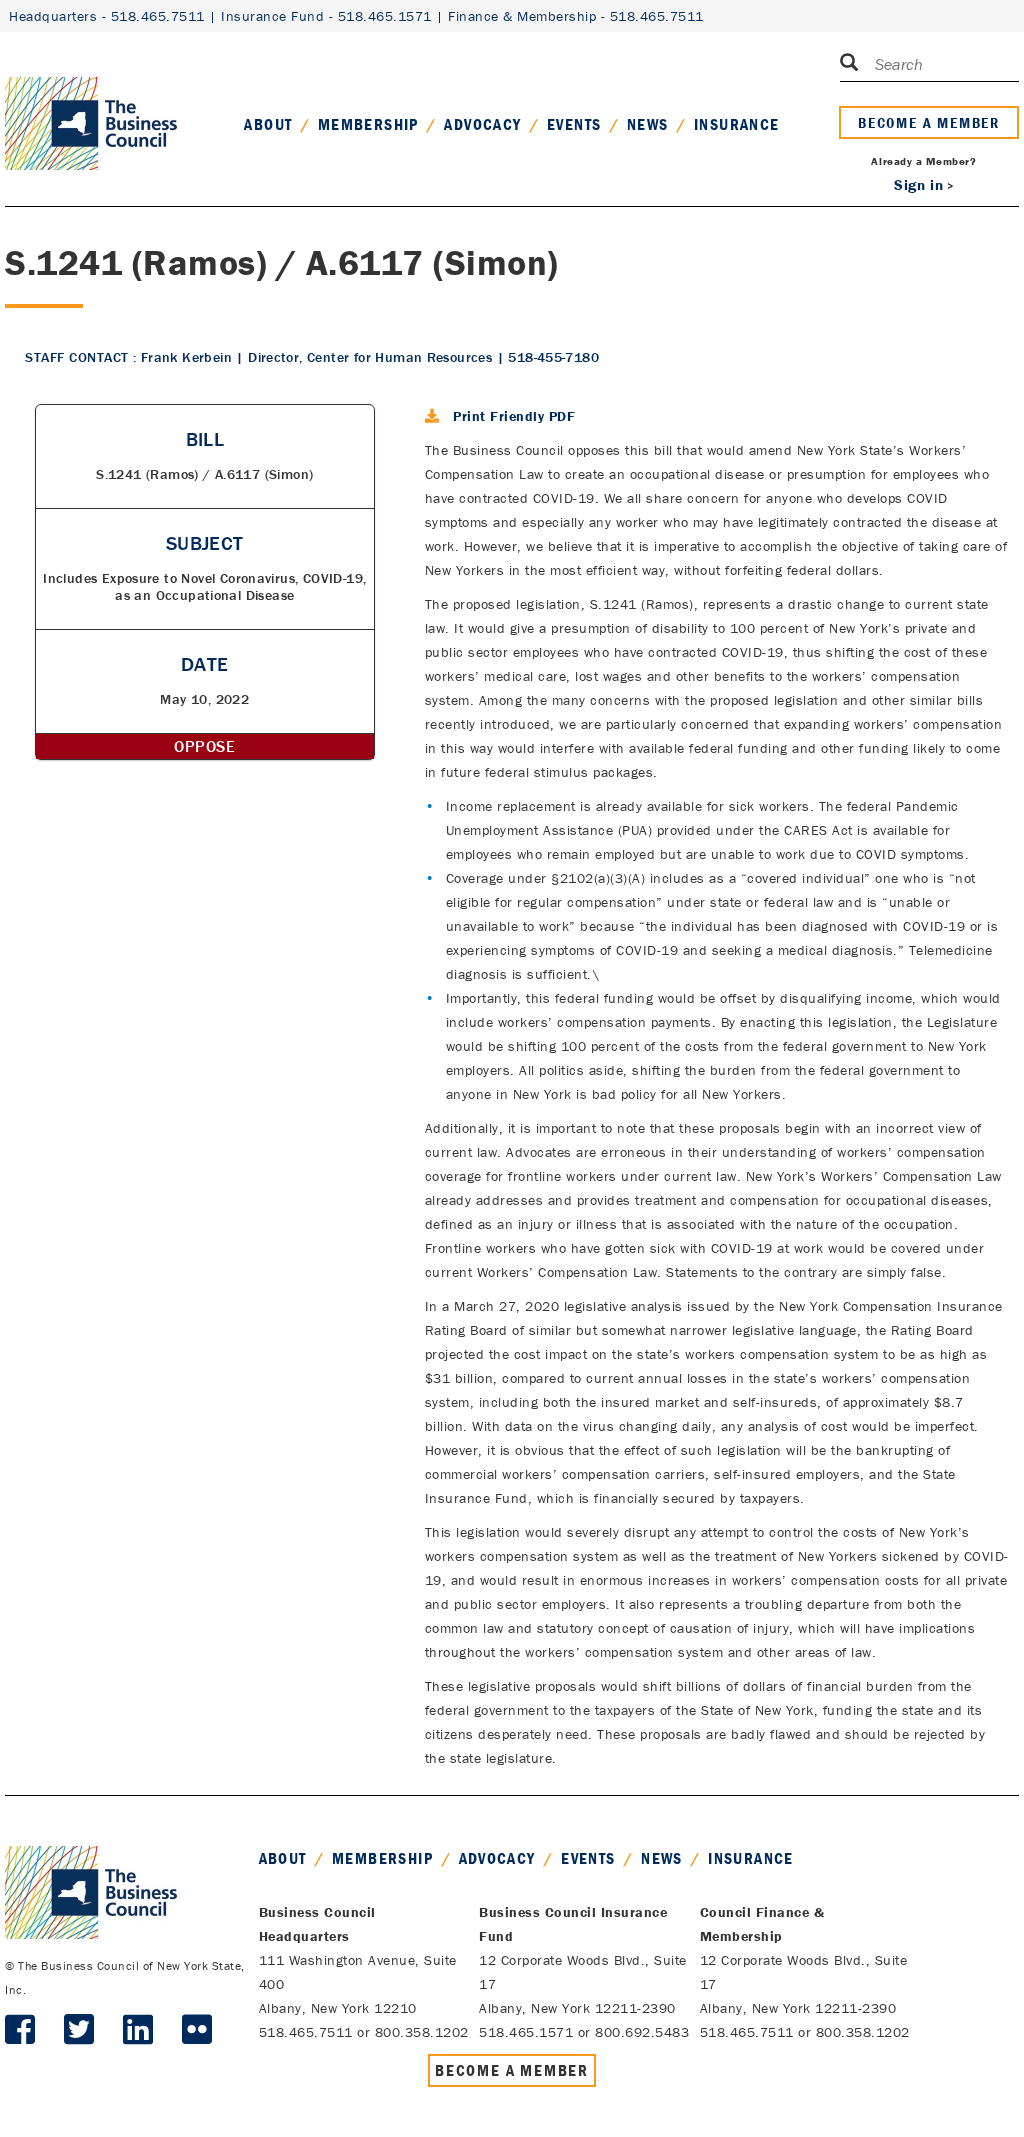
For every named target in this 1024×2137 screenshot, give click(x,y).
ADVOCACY (482, 124)
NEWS (648, 124)
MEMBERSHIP (368, 124)
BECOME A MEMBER (929, 122)
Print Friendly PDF (514, 416)
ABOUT (268, 124)
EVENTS (574, 124)
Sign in (918, 184)
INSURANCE (737, 124)
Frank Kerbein (186, 357)
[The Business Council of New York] (91, 99)
